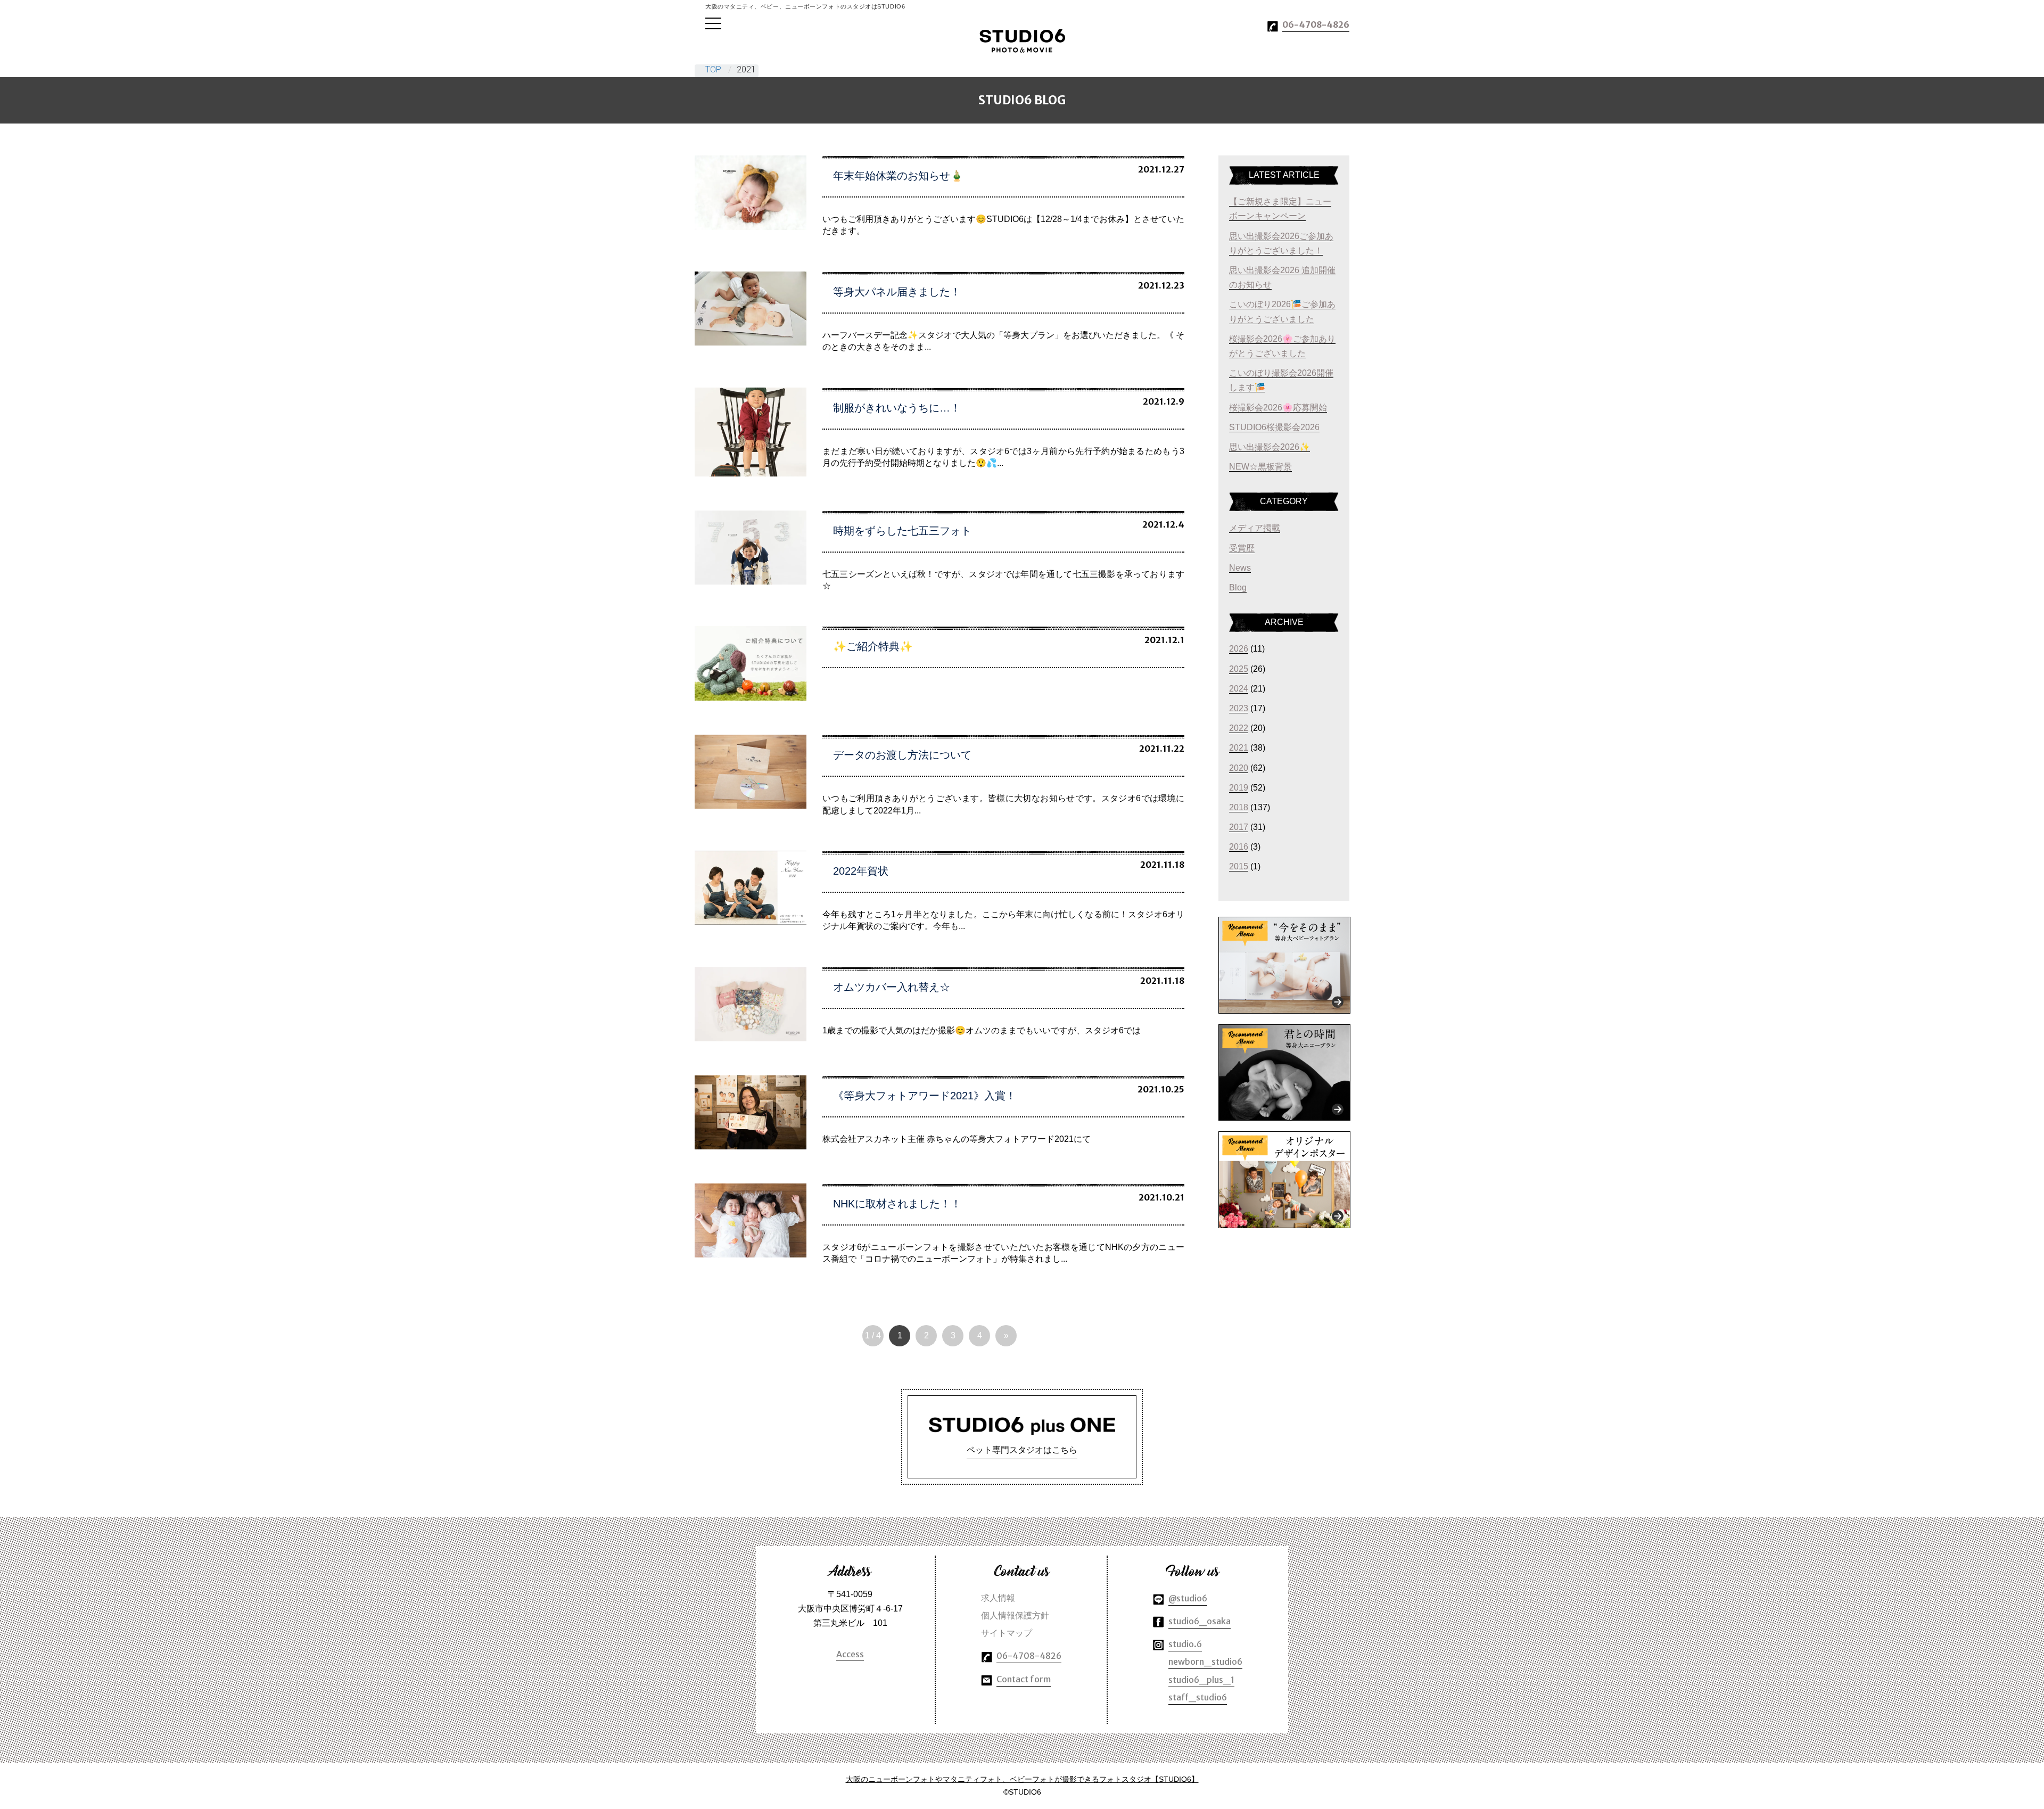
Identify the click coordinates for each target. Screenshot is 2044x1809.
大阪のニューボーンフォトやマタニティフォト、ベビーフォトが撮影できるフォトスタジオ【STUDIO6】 (1022, 1779)
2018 (1239, 807)
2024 (1239, 689)
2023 (1239, 708)
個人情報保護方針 (1015, 1615)
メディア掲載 (1255, 528)
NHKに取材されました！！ (897, 1204)
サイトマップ (1007, 1633)
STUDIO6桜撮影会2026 (1274, 427)
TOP (713, 69)
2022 (1239, 728)
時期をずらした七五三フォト (902, 531)
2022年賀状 (861, 871)
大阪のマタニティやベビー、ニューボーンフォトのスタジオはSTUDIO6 (1022, 41)
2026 (1239, 649)
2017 (1239, 827)
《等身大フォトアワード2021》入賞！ (925, 1096)
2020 (1239, 768)
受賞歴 (1242, 548)
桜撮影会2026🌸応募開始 (1278, 408)
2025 (1239, 669)
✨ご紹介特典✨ (873, 646)
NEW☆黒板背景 (1260, 467)
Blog (1238, 587)
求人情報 (998, 1598)
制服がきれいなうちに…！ (897, 408)
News (1240, 568)
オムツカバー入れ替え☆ (892, 987)
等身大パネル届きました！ (897, 292)
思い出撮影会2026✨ (1270, 447)
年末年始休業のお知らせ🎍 (898, 176)
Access (850, 1654)
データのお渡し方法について (902, 755)
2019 (1239, 788)
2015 (1239, 866)
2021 (1239, 748)
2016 (1239, 847)
